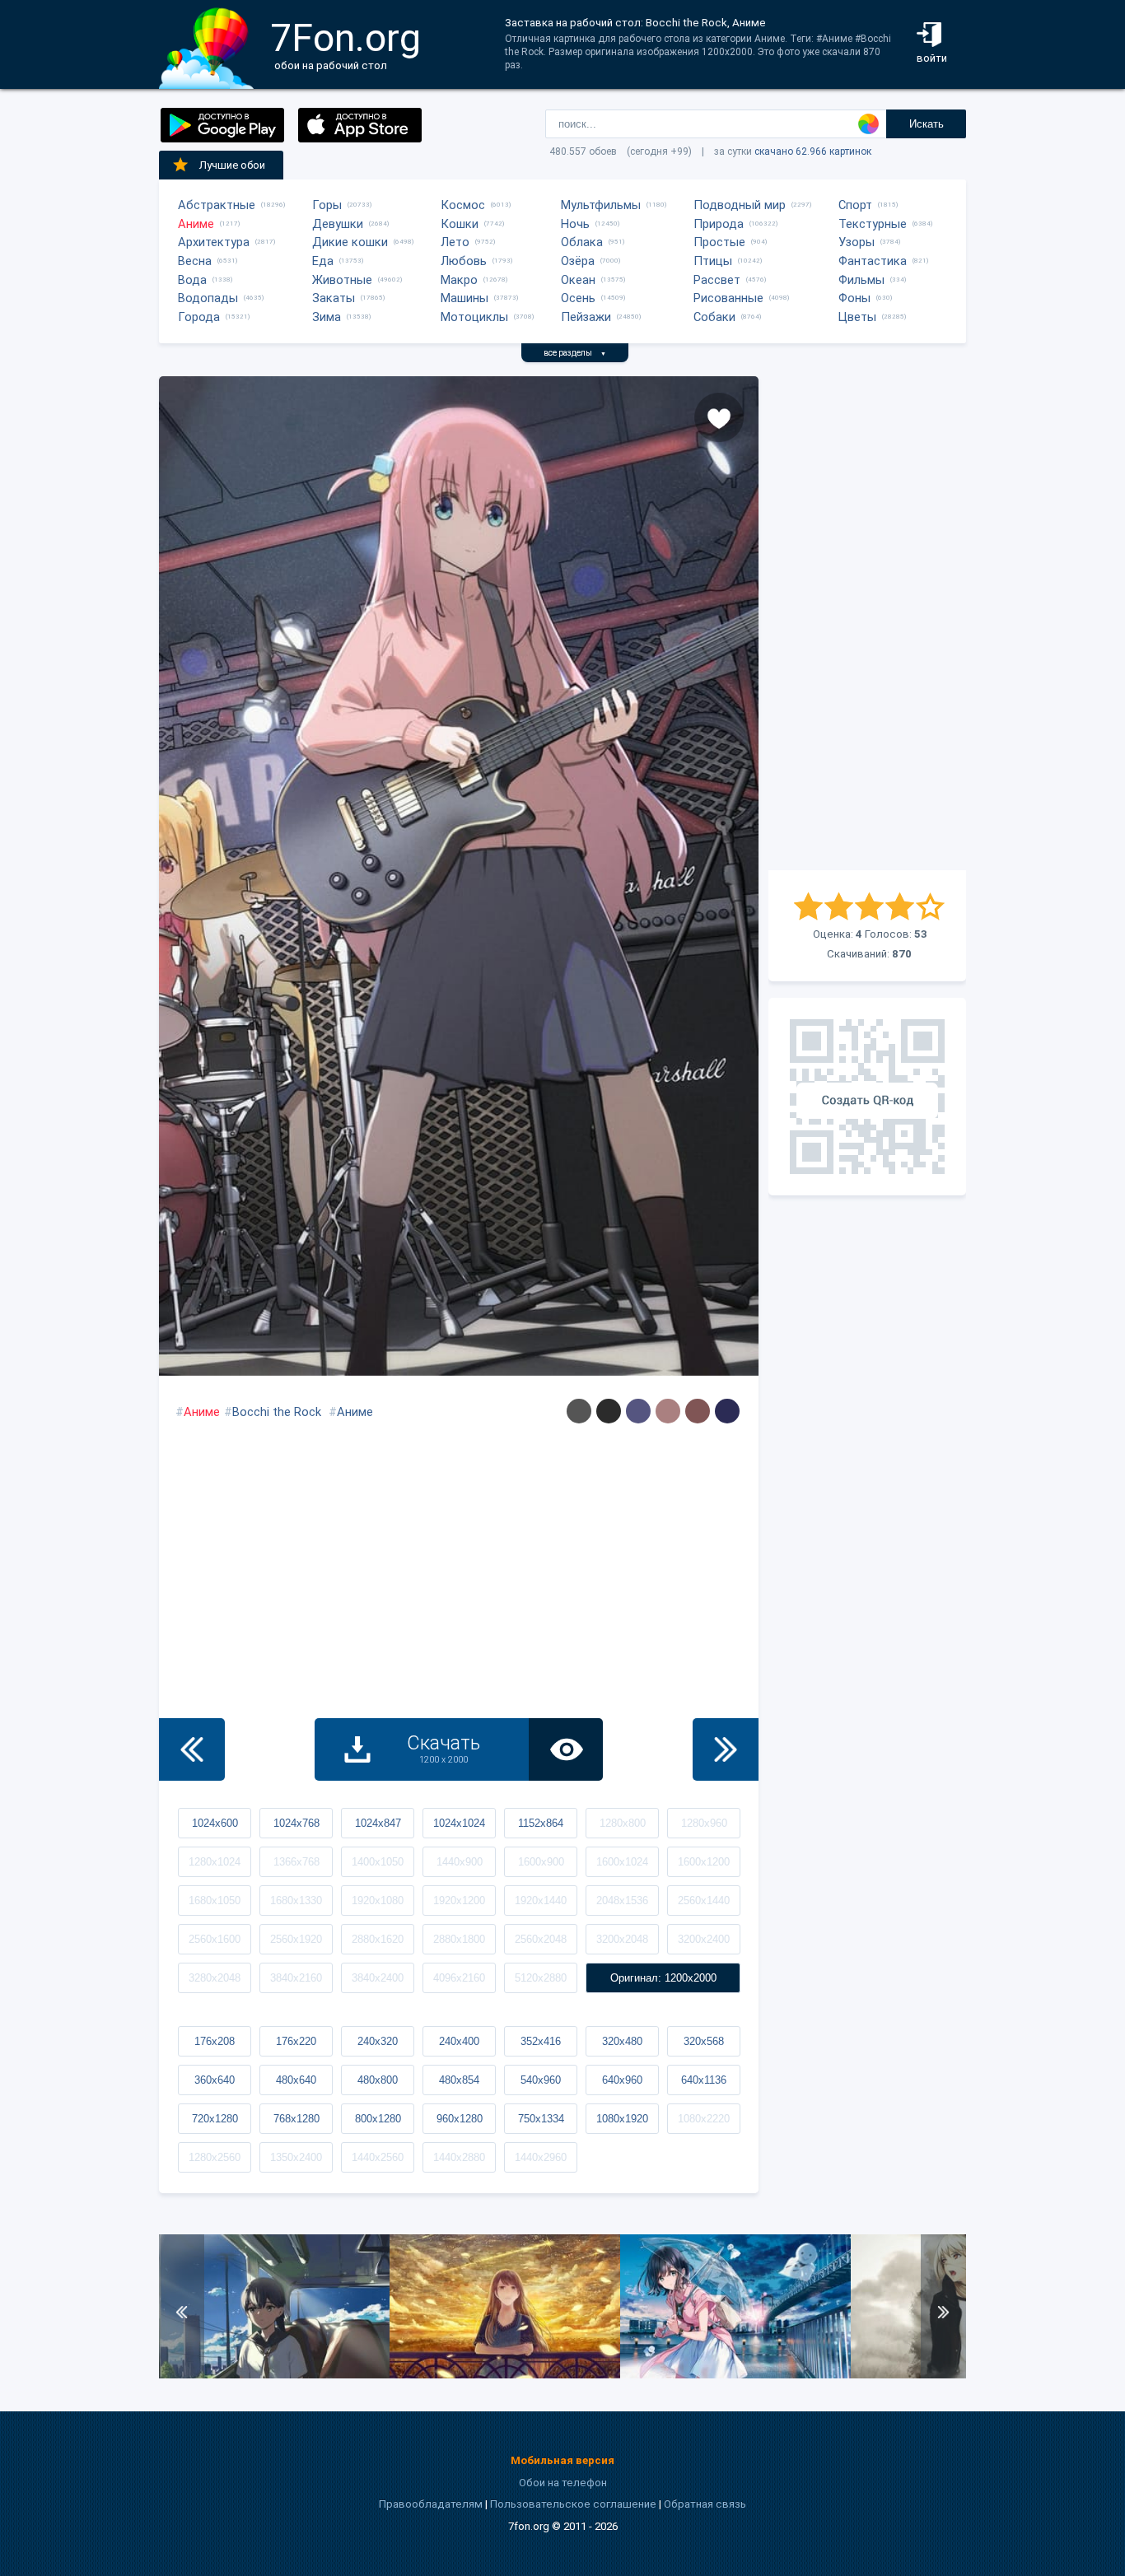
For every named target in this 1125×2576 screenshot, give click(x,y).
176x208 (215, 2041)
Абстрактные (217, 205)
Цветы (857, 317)
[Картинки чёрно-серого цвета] (609, 1411)
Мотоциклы (474, 317)
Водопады (208, 298)
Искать (927, 124)
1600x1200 (704, 1862)
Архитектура (214, 242)
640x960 (622, 2080)
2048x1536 (622, 1901)
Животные (342, 280)
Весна (195, 261)
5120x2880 (541, 1978)
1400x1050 (378, 1862)
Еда (323, 261)
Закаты (334, 298)
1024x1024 (459, 1823)
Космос (463, 205)
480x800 (378, 2080)
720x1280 (215, 2119)
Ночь (575, 224)
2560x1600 (215, 1939)
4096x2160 (459, 1978)
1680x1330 (296, 1901)
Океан (578, 280)
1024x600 (215, 1823)
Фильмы (861, 280)
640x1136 (704, 2080)
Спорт (855, 205)
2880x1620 (378, 1939)
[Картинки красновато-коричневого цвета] (698, 1411)
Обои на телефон (563, 2483)
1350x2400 (296, 2157)
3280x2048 (215, 1978)
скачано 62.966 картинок (813, 151)
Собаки (714, 317)
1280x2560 (215, 2157)
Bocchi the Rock (277, 1412)
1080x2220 (704, 2119)
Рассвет (717, 280)
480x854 (459, 2080)
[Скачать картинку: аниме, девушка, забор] (505, 2375)
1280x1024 (215, 1862)
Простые (719, 242)
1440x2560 (378, 2157)
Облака (582, 242)
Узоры (857, 242)
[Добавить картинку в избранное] (719, 417)
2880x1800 (459, 1939)
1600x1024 (622, 1862)
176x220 (296, 2041)
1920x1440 (541, 1901)
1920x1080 (378, 1901)
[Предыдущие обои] (192, 1749)
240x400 (459, 2041)
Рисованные (728, 298)
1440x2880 (459, 2157)
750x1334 (541, 2119)
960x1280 (460, 2119)
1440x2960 (541, 2157)
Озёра (578, 261)
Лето (455, 242)
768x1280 (296, 2119)
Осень (578, 298)
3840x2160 (296, 1978)
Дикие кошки (350, 242)
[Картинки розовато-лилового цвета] (668, 1411)
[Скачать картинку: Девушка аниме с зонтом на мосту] (735, 2375)
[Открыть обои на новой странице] (566, 1749)
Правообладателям (431, 2504)
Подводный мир (740, 205)
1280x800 (623, 1823)
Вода (192, 280)
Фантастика (873, 261)
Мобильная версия (562, 2460)
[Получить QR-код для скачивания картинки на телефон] (867, 1097)
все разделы (575, 353)
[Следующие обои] (726, 1749)
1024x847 (378, 1823)
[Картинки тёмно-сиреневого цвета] (638, 1411)
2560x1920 (296, 1939)
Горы (327, 205)
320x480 (622, 2041)
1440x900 (460, 1862)
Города (199, 317)
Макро (459, 280)
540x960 (541, 2080)
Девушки (338, 224)
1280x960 (704, 1823)
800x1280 (378, 2119)
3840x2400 (378, 1978)
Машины (464, 298)
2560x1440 (704, 1901)
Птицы (713, 261)
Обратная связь (705, 2504)
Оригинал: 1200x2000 (663, 1978)
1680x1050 (215, 1901)
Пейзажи (586, 317)
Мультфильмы (601, 205)
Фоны (854, 298)
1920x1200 (459, 1901)
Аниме (196, 224)
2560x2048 (541, 1939)
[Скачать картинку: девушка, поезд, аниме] (274, 2375)
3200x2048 (622, 1939)
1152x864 (541, 1823)
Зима (327, 317)
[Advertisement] (867, 623)
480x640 (296, 2080)
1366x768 (296, 1862)
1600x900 (541, 1862)
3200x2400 (704, 1939)
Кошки (460, 224)
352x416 (541, 2041)
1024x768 (296, 1823)
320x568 (704, 2041)
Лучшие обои (232, 165)
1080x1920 (622, 2119)
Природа (719, 224)
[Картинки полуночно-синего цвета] (727, 1411)
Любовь (464, 261)
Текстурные (873, 224)
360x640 (215, 2080)
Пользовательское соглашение (573, 2504)
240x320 (378, 2041)
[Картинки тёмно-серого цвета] (579, 1411)
